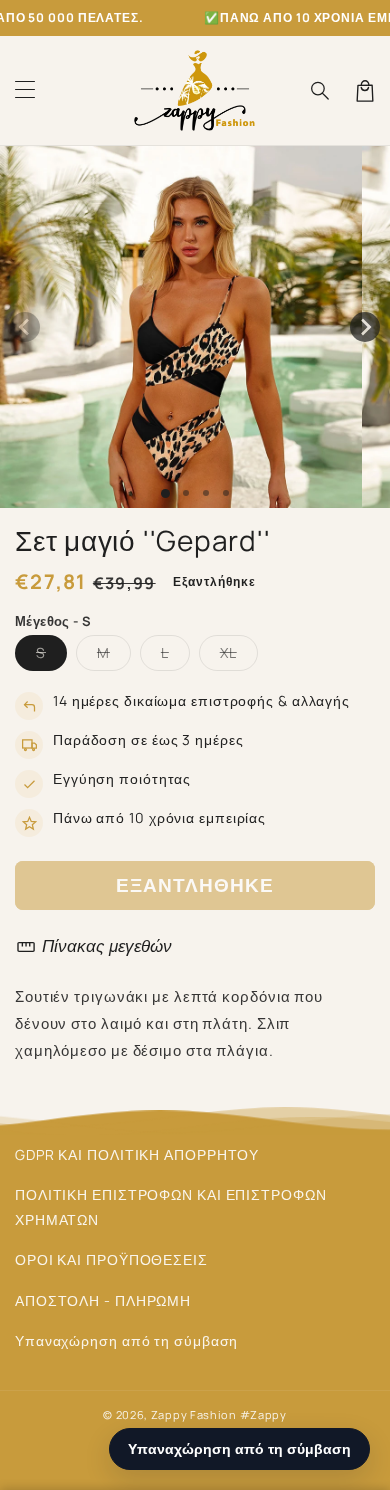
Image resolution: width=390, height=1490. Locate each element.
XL (239, 656)
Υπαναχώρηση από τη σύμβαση (126, 1340)
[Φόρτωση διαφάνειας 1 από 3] (206, 493)
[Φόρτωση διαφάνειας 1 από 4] (226, 493)
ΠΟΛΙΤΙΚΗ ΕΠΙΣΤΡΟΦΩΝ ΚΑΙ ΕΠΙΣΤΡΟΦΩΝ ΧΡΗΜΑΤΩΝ (171, 1207)
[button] (25, 91)
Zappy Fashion (194, 1414)
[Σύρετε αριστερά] (25, 327)
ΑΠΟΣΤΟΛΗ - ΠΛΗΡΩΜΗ (103, 1300)
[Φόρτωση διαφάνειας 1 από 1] (165, 493)
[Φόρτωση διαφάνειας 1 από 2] (186, 493)
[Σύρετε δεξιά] (365, 327)
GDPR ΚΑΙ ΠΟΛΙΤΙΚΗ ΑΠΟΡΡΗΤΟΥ (137, 1154)
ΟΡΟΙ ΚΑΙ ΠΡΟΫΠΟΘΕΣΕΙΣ (111, 1259)
